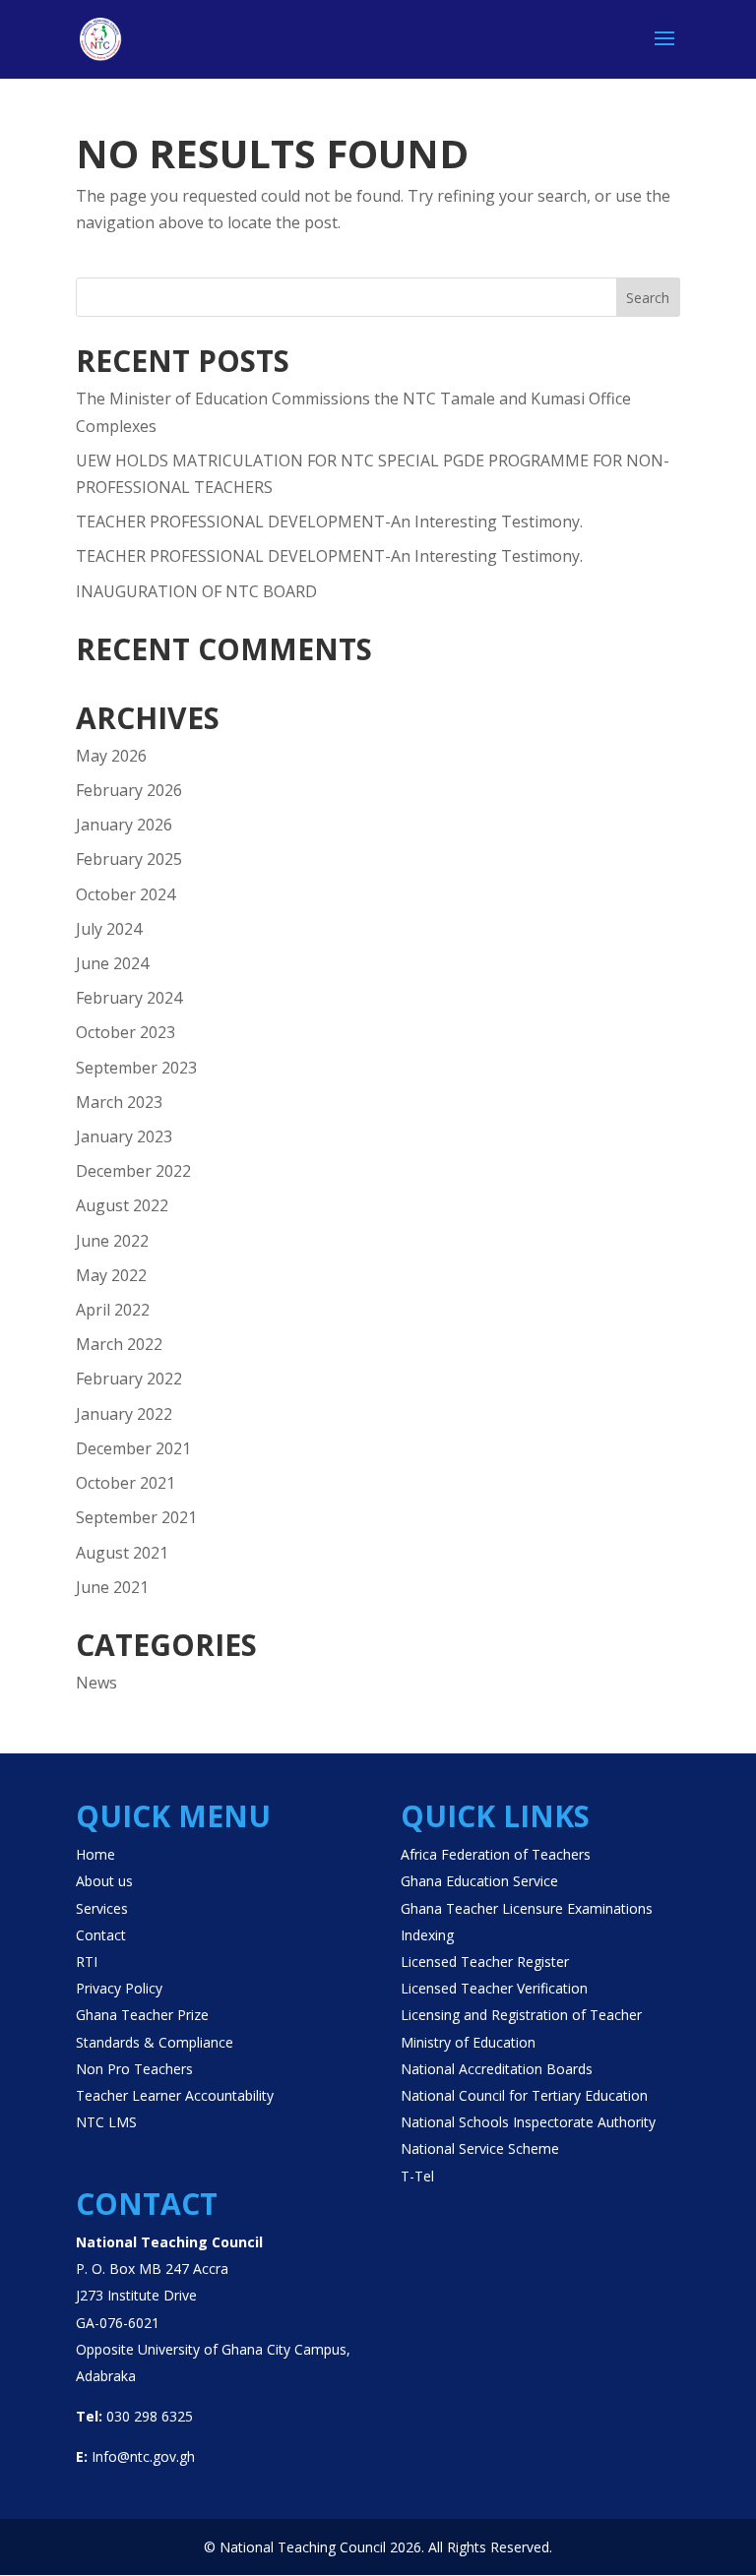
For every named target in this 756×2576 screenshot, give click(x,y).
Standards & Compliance (155, 2042)
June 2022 (112, 1241)
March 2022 (119, 1344)
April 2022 (113, 1310)
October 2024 (126, 894)
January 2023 (124, 1136)
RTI (87, 1962)
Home (95, 1854)
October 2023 (126, 1032)
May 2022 (111, 1275)
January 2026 (124, 825)
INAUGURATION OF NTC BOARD (196, 591)
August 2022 (122, 1205)
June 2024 (112, 963)
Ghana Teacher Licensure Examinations (527, 1908)
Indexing (427, 1935)
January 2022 (124, 1414)
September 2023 (136, 1068)
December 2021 (133, 1448)
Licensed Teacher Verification (494, 1988)
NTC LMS (106, 2122)
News (96, 1683)
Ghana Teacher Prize (142, 2015)
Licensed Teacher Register (485, 1962)
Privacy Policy (119, 1988)
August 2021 (122, 1553)
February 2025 (129, 859)
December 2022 (133, 1171)
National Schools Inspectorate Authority (528, 2122)
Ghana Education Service (479, 1881)
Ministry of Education (468, 2042)
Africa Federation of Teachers (496, 1854)
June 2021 (112, 1587)
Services (102, 1908)
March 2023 (119, 1102)
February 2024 (129, 998)
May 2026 (111, 756)
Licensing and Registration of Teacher (521, 2015)
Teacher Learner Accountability (175, 2095)
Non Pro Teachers (134, 2069)
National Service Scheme (480, 2148)
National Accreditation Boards (497, 2069)
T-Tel (417, 2176)
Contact (101, 1935)
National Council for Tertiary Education (524, 2095)
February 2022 (129, 1379)
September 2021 (136, 1517)
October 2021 (126, 1483)
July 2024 (109, 929)
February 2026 (129, 790)
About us (104, 1881)
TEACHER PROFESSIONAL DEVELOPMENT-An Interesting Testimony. (329, 521)
